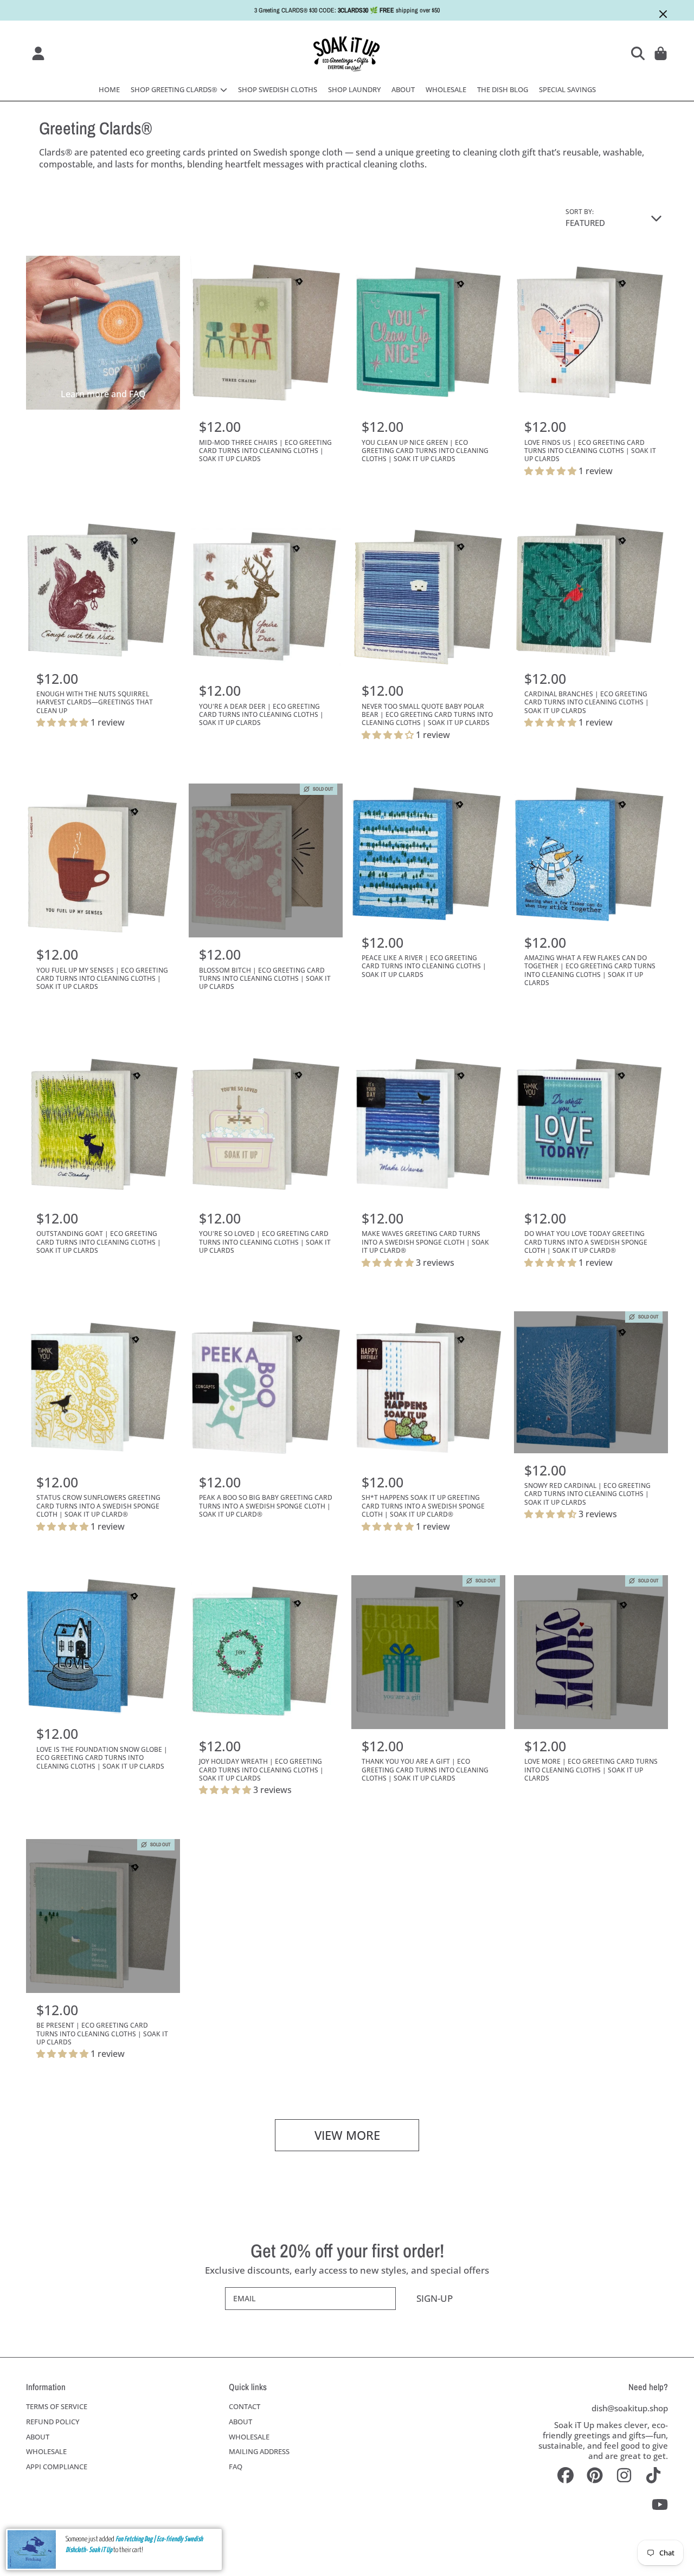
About (38, 2437)
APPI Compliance (57, 2467)
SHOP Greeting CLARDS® (175, 89)
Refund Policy (53, 2422)
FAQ (236, 2467)
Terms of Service (57, 2406)
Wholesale (46, 2451)
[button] (640, 53)
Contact (245, 2406)
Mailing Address (259, 2451)
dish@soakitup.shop (630, 2408)
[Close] (663, 14)
